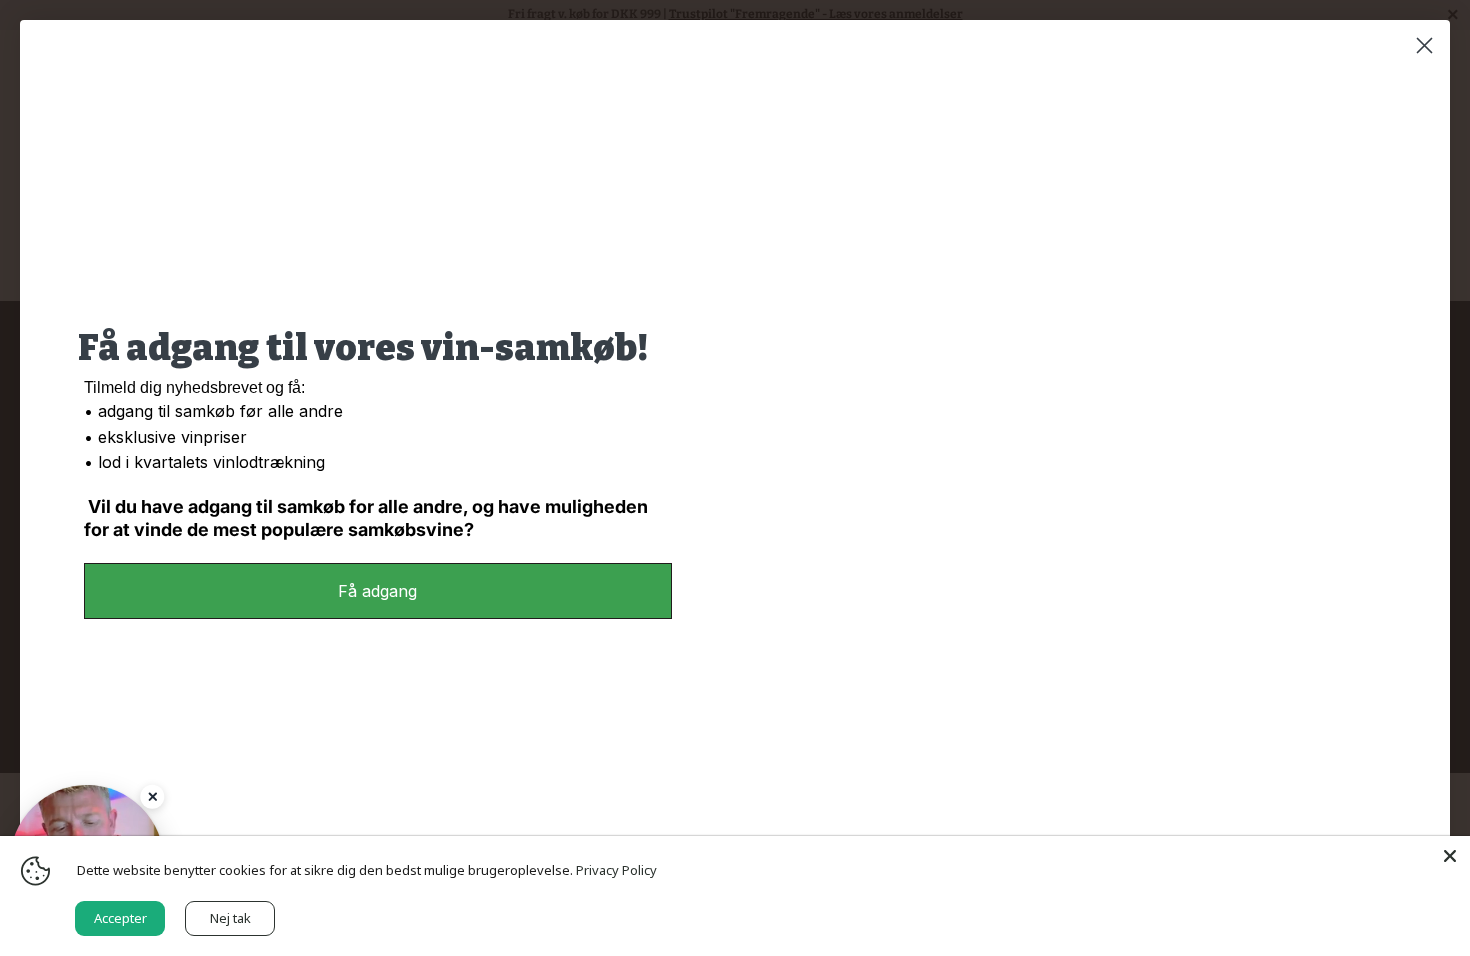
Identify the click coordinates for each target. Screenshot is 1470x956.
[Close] (152, 797)
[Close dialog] (1424, 45)
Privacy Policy (616, 870)
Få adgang (377, 591)
